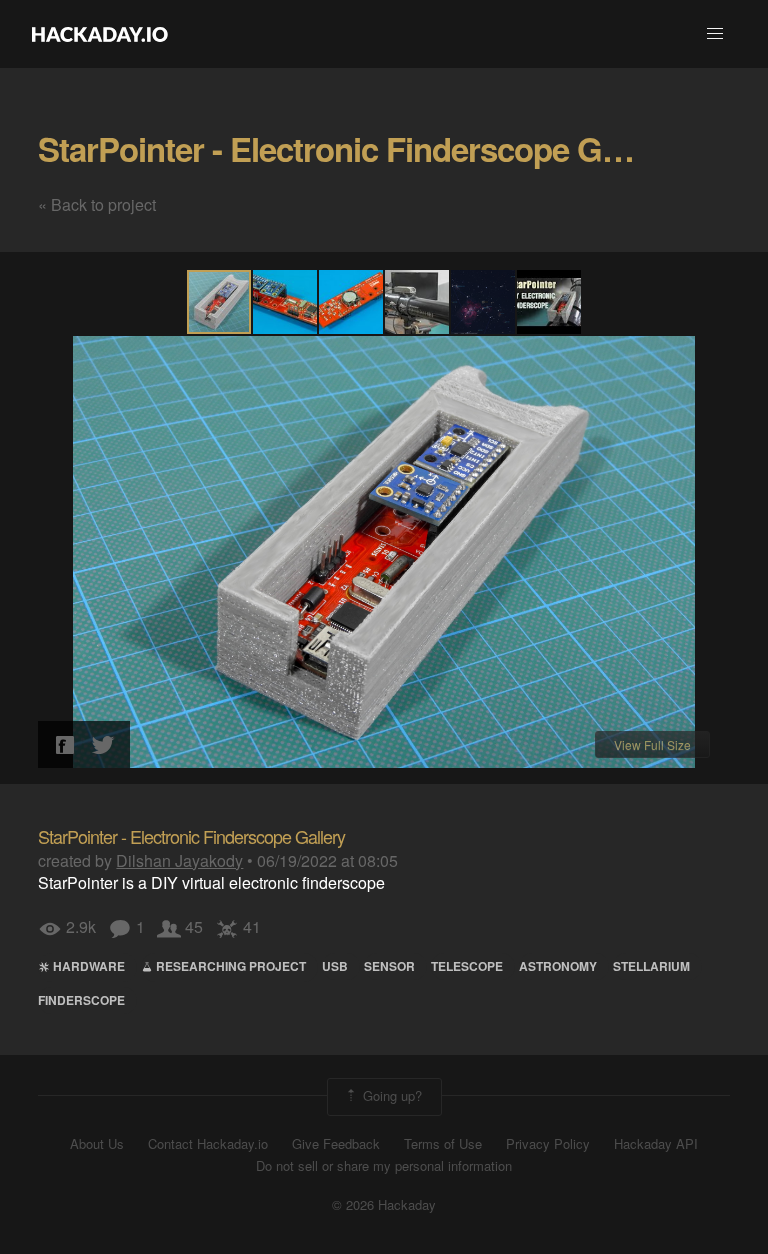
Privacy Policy (548, 1144)
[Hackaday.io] (100, 34)
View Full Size (652, 744)
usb (335, 966)
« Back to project (97, 204)
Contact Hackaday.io (208, 1144)
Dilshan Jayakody (179, 860)
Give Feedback (336, 1144)
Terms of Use (443, 1144)
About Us (97, 1144)
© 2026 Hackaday (384, 1205)
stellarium (651, 966)
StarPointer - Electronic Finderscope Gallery (360, 148)
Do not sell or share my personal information (384, 1166)
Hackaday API (656, 1144)
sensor (389, 966)
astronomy (558, 966)
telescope (467, 966)
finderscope (81, 1000)
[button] (715, 34)
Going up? (390, 1094)
